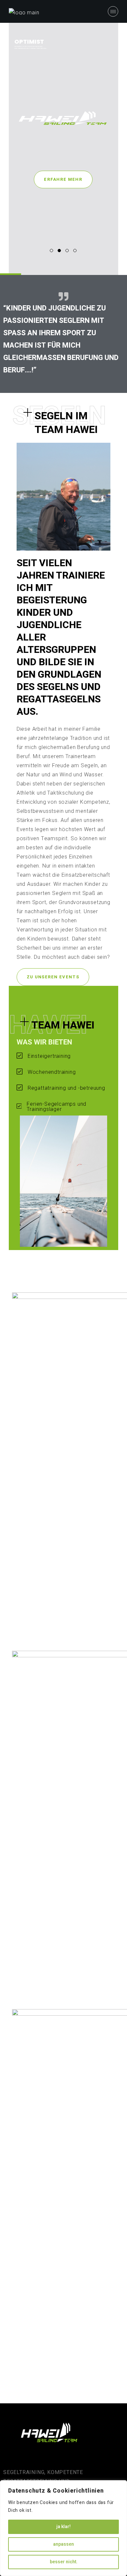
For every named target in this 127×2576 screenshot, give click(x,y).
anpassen (63, 2544)
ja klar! (63, 2527)
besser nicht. (64, 2562)
